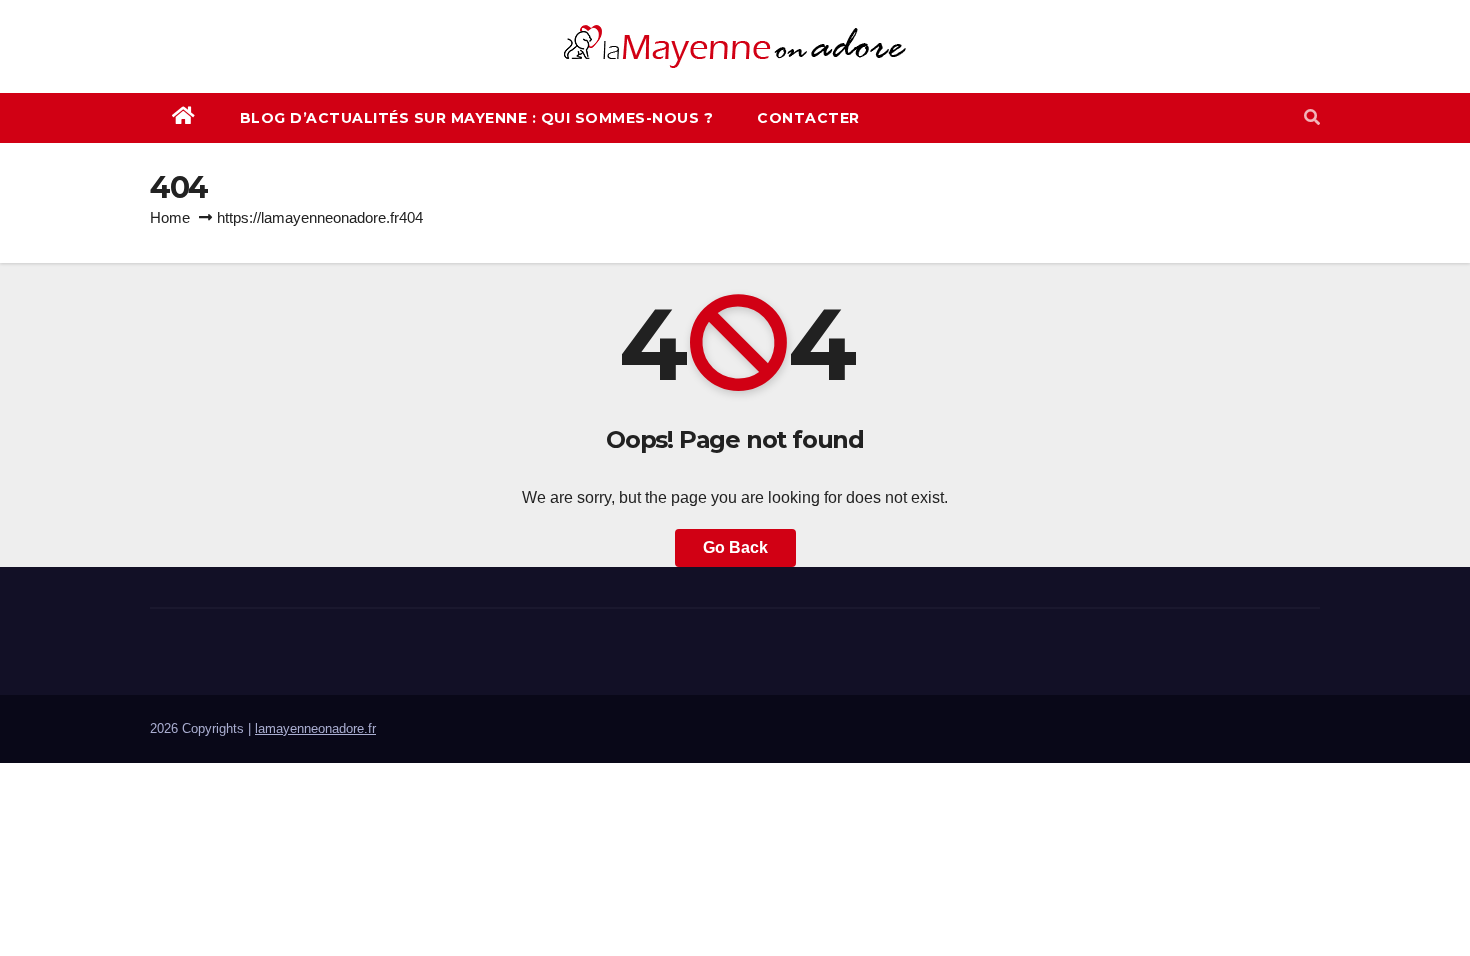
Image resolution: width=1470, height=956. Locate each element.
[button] (1312, 117)
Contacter (808, 118)
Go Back (735, 547)
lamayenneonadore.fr (315, 728)
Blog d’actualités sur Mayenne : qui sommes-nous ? (477, 118)
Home (170, 217)
